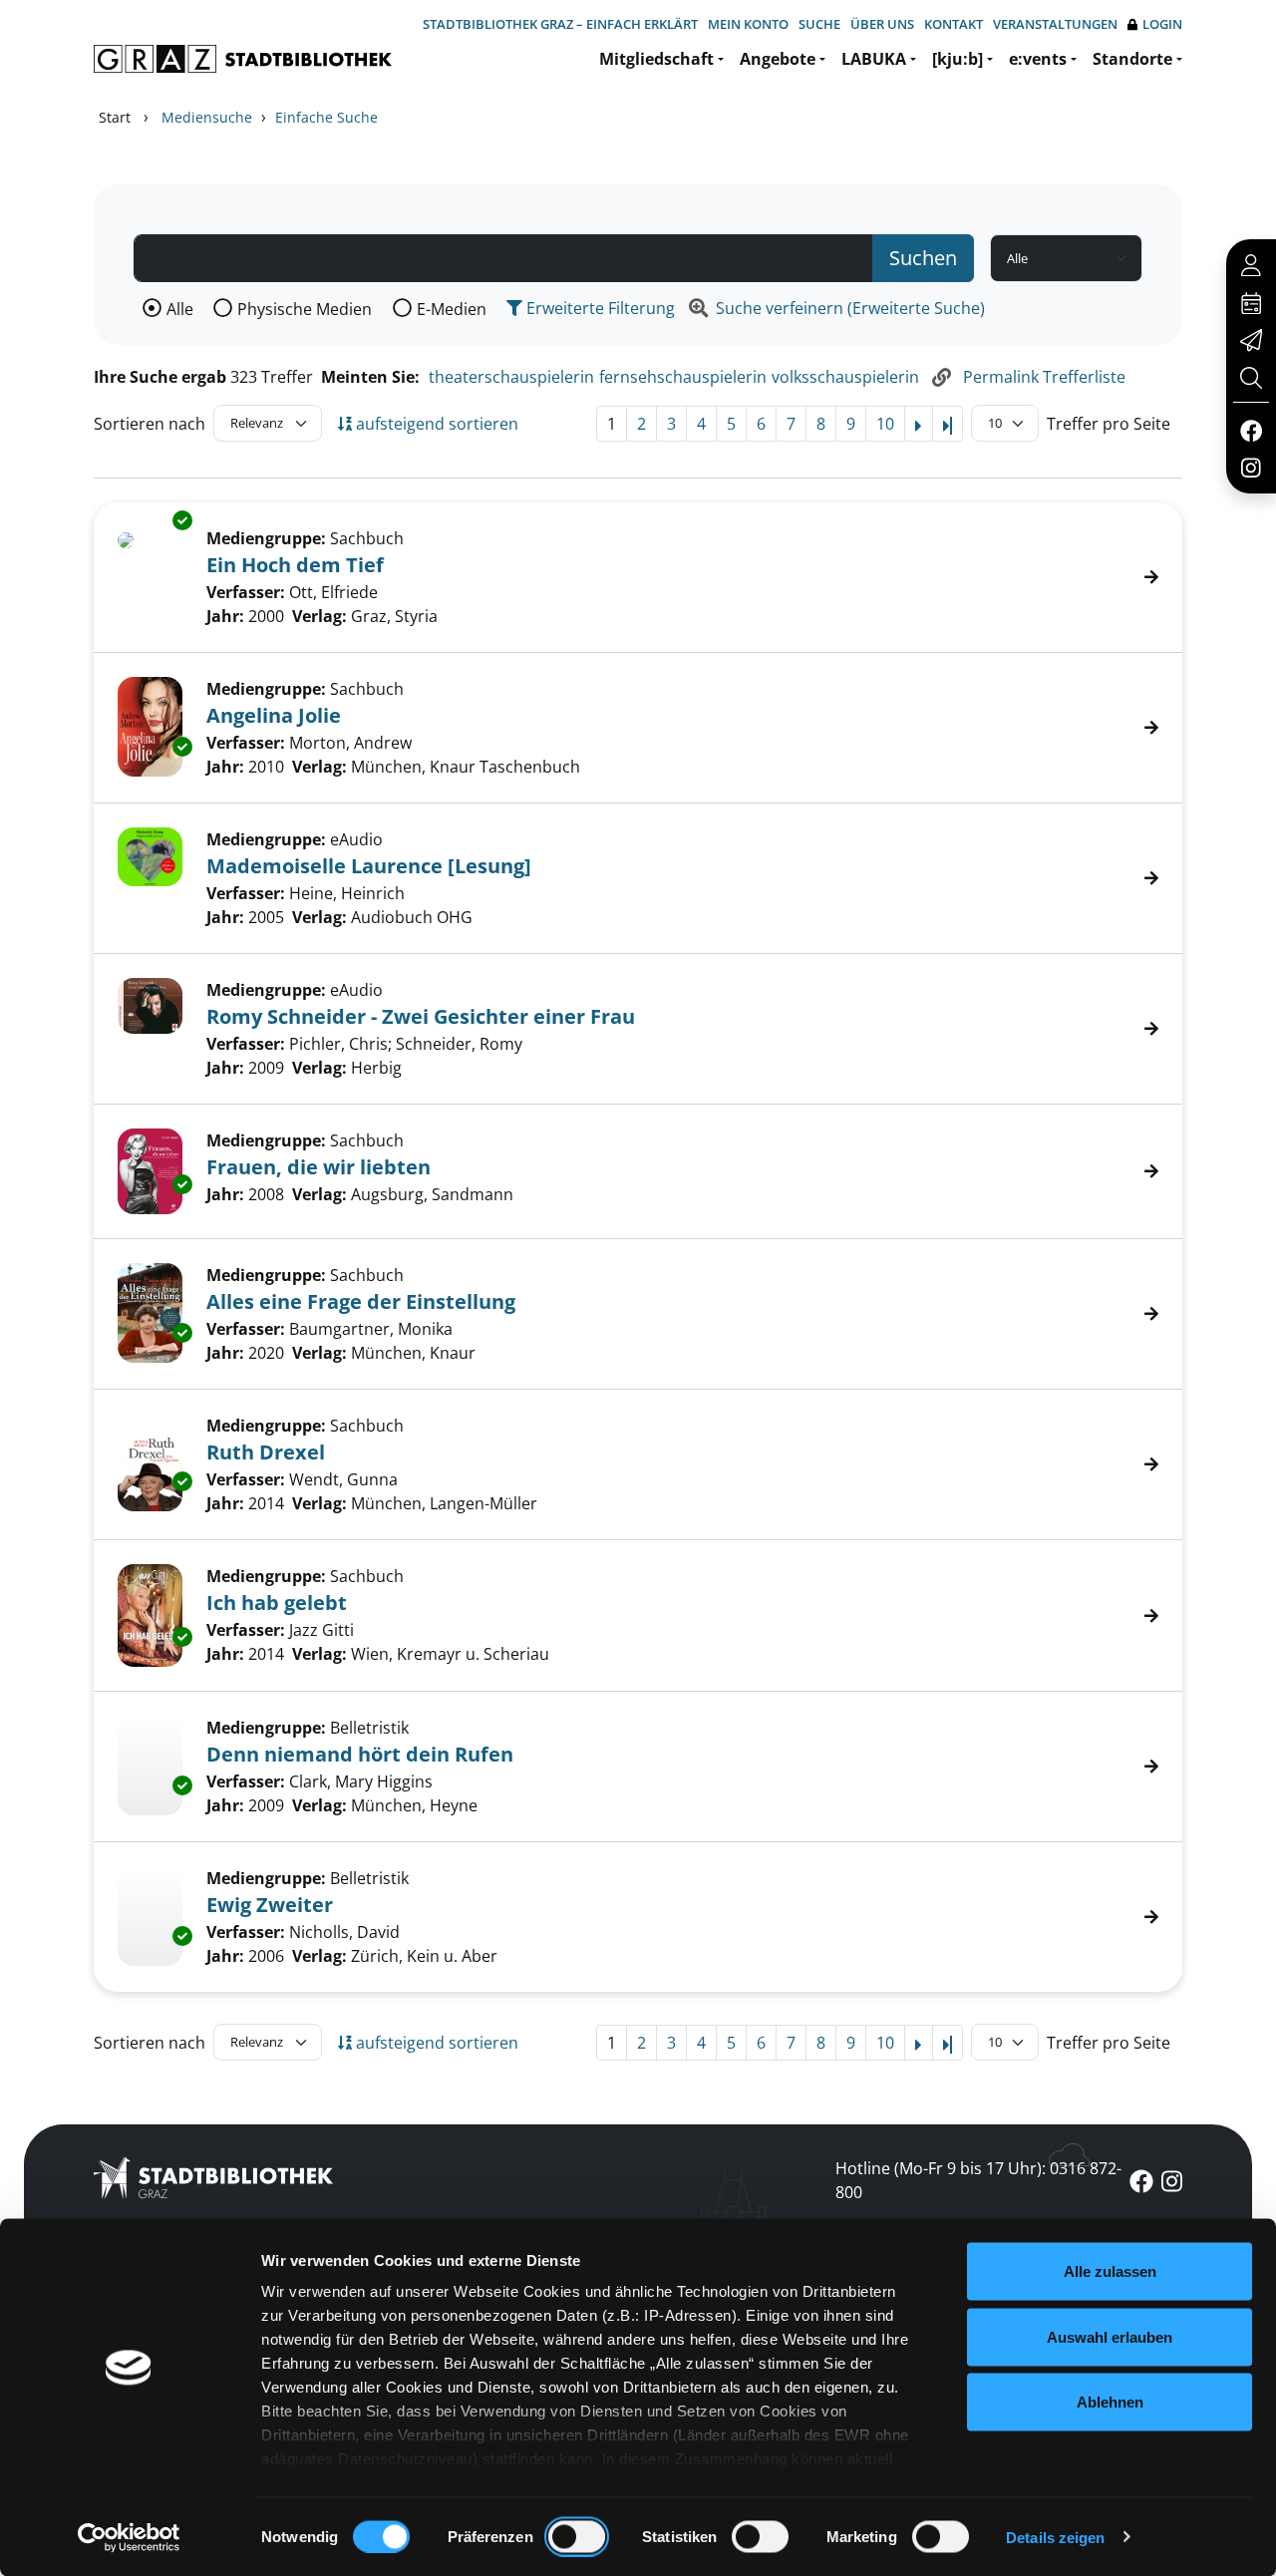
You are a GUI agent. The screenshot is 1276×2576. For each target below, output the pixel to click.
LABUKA (874, 59)
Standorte (1132, 59)
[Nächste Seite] (919, 424)
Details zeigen (1055, 2537)
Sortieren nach (150, 424)
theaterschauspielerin (511, 377)
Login (1162, 24)
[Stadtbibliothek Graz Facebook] (1251, 430)
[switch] (577, 2536)
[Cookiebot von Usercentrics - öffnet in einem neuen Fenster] (129, 2537)
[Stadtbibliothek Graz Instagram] (1251, 467)
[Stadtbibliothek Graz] (243, 59)
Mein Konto (748, 24)
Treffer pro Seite (1109, 424)
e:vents (1038, 59)
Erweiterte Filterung (599, 308)
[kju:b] (957, 59)
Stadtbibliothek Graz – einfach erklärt (560, 24)
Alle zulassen (1110, 2271)
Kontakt (954, 24)
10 (885, 424)
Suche (819, 24)
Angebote (778, 59)
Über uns (882, 24)
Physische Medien (305, 309)
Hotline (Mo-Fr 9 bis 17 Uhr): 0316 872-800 (978, 2180)
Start (115, 117)
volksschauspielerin (845, 377)
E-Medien (452, 309)
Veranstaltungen (1055, 24)
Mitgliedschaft (656, 59)
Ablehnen (1110, 2402)
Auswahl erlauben (1110, 2336)
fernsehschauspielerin (683, 377)
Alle (180, 309)
